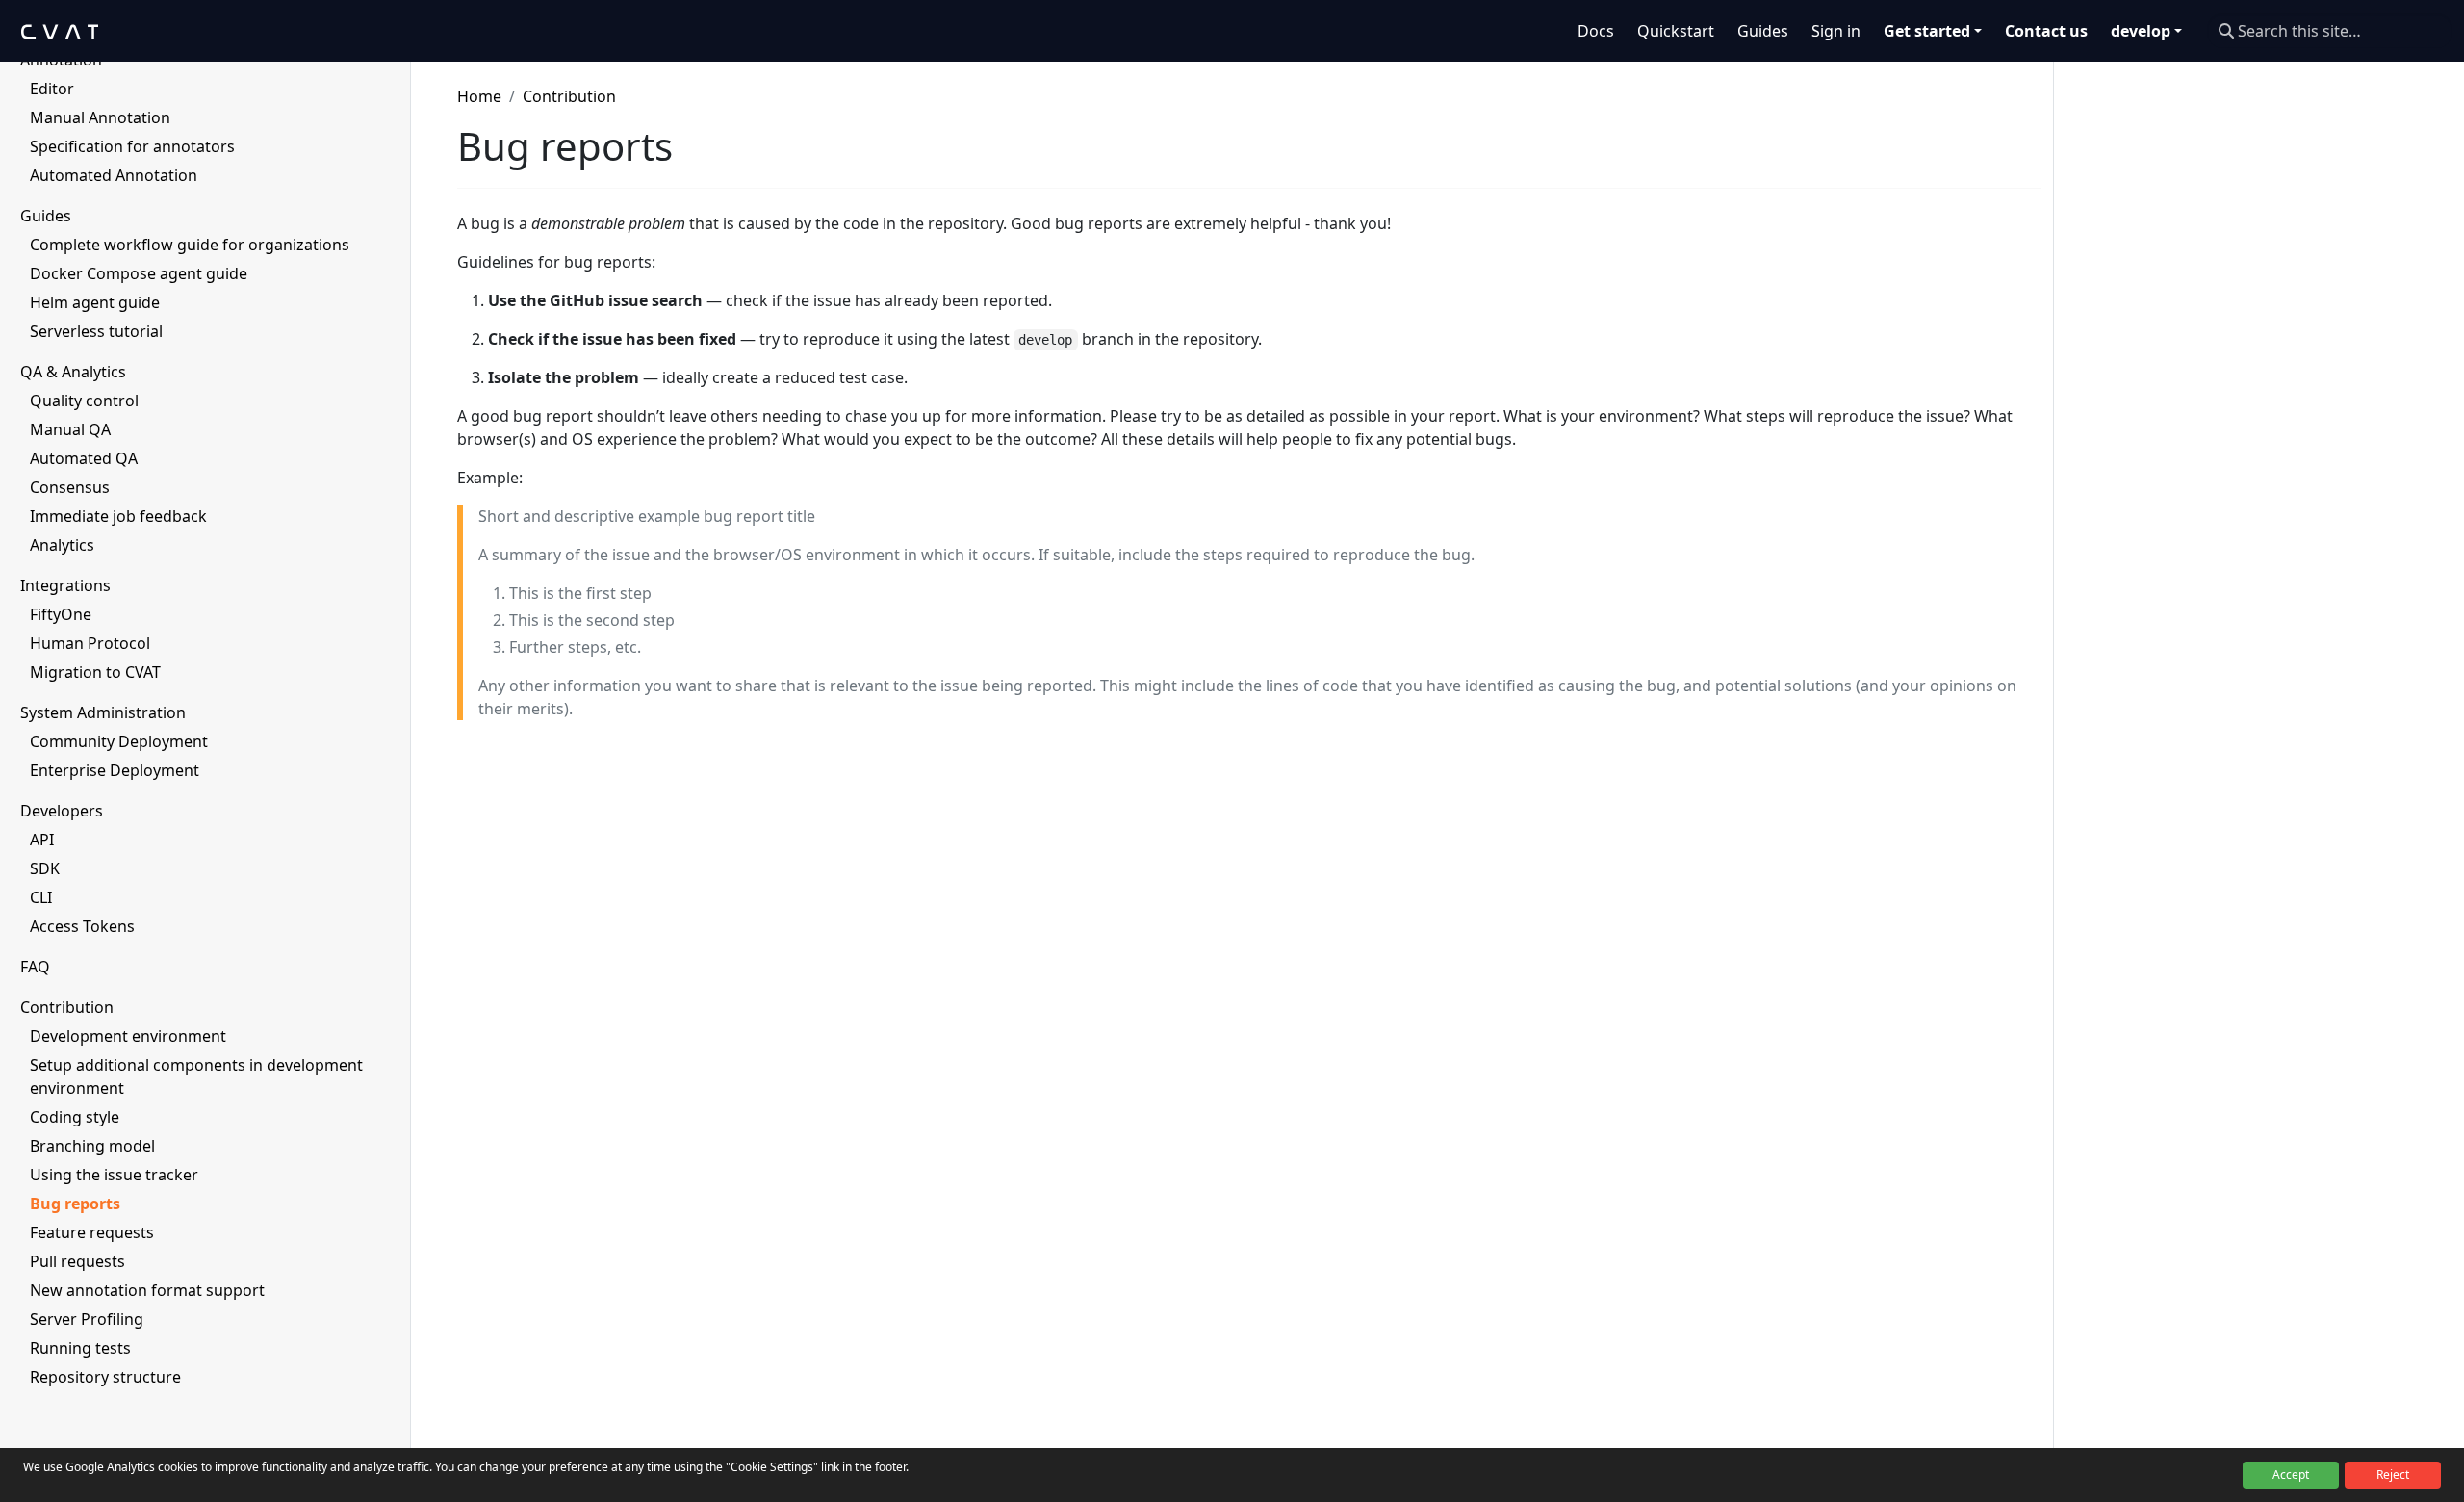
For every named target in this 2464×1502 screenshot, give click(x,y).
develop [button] (2141, 31)
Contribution (569, 96)
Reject (2393, 1475)
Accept (2291, 1475)
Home (479, 96)
